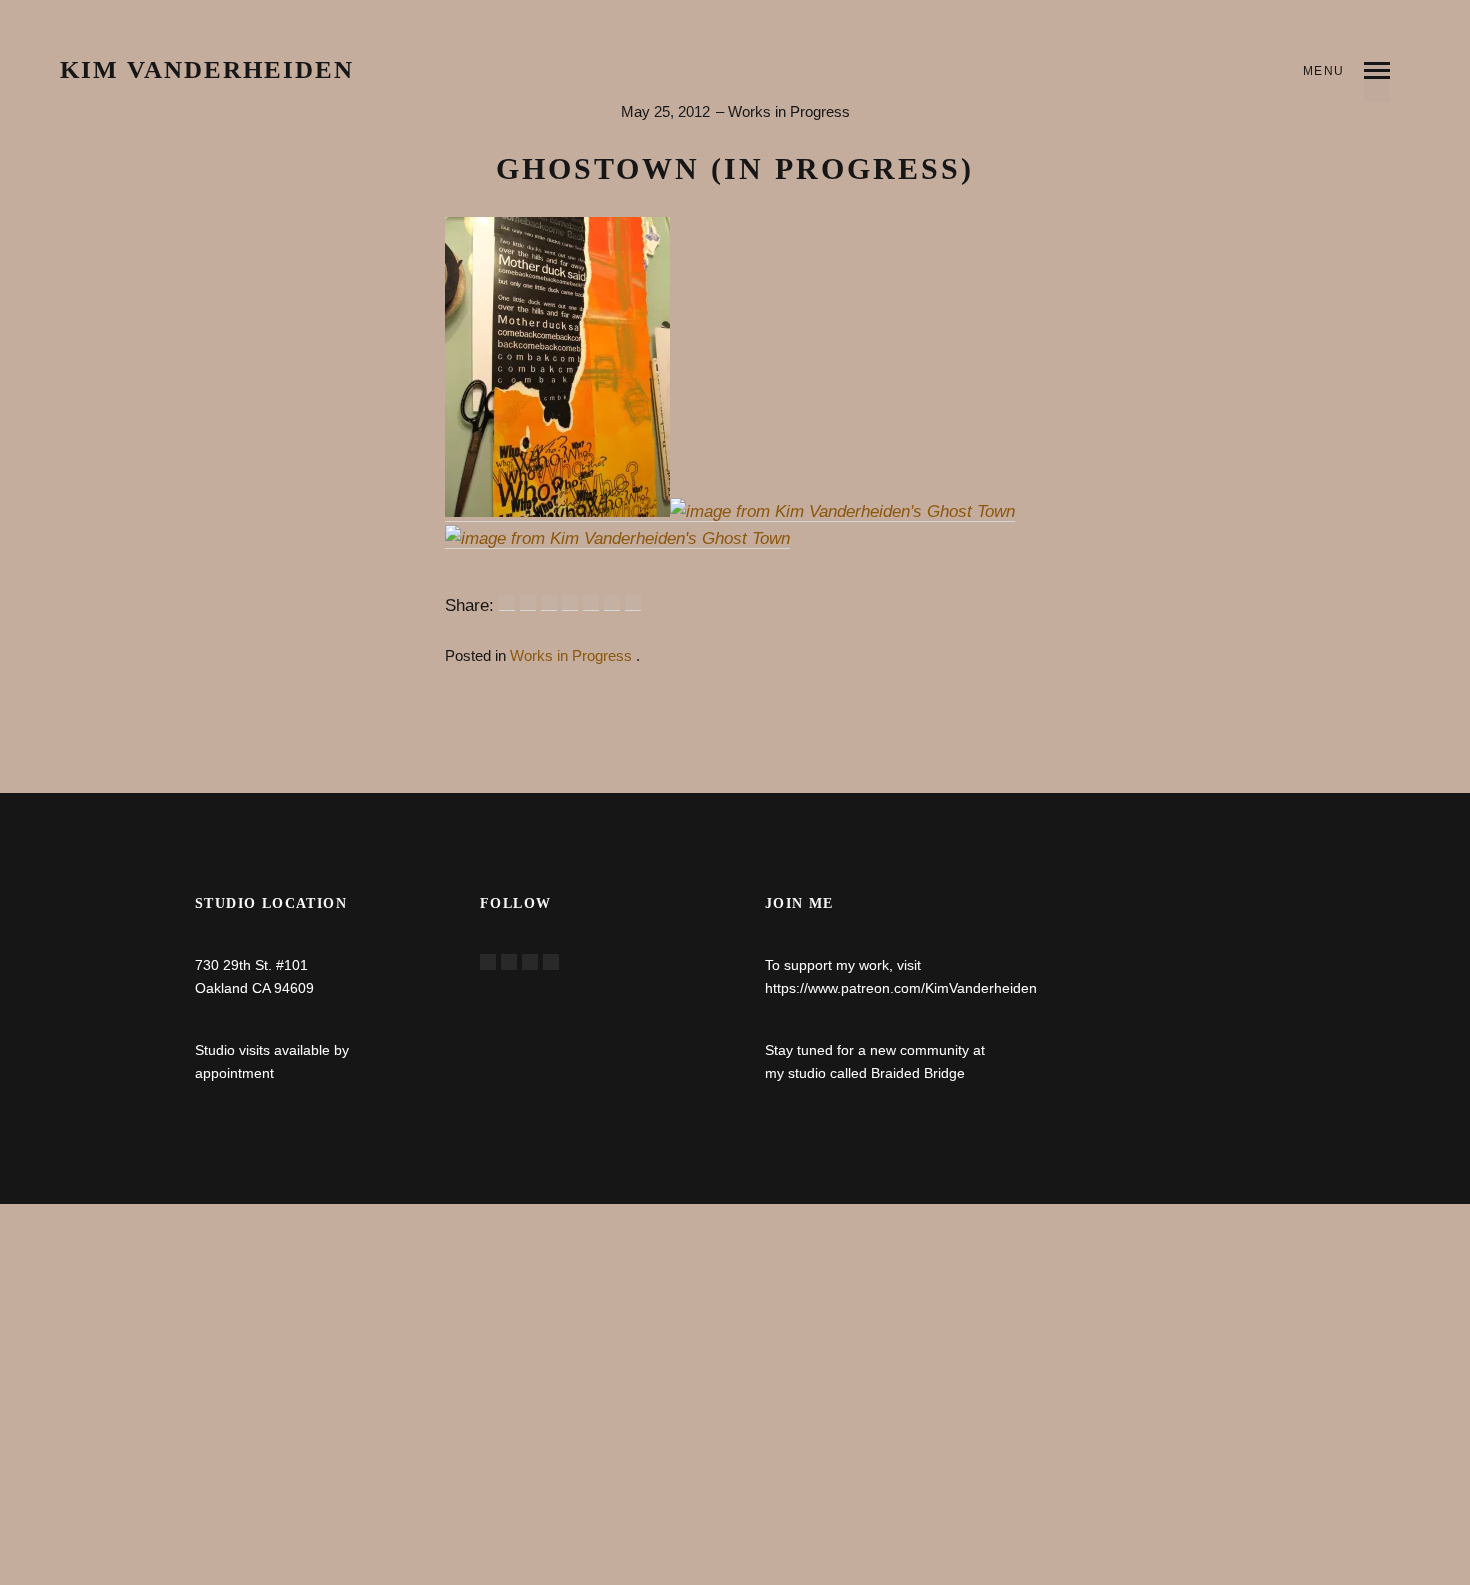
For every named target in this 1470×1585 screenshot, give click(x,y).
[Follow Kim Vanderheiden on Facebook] (488, 962)
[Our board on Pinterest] (530, 962)
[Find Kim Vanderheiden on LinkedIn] (551, 962)
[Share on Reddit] (549, 603)
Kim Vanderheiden (207, 70)
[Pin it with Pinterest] (570, 603)
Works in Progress (789, 111)
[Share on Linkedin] (591, 603)
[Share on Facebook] (507, 603)
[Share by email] (633, 603)
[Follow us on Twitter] (509, 962)
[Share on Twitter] (528, 603)
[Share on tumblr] (612, 603)
